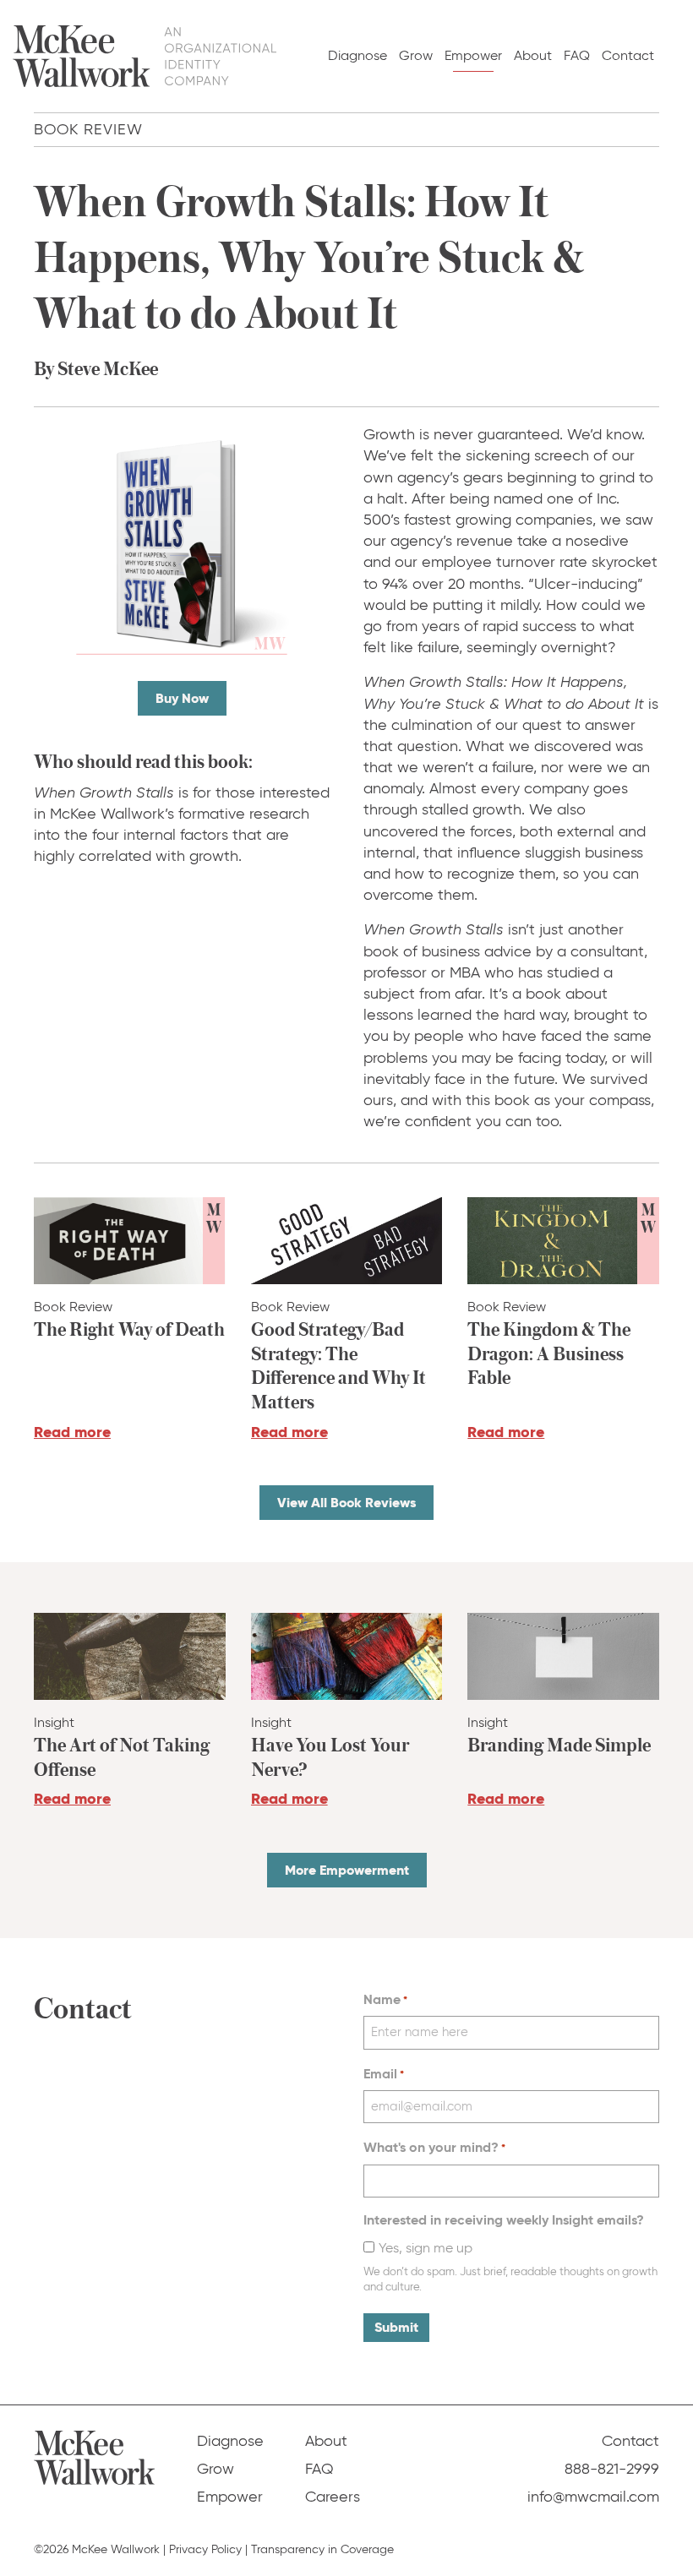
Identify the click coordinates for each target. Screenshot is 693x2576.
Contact (628, 55)
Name (385, 1999)
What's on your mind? (434, 2147)
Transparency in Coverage (322, 2549)
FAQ (577, 55)
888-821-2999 (612, 2469)
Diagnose (357, 55)
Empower (473, 55)
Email (384, 2074)
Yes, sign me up (426, 2248)
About (533, 55)
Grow (416, 55)
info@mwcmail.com (593, 2497)
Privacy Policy (205, 2549)
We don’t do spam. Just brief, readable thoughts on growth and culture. (510, 2279)
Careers (333, 2497)
